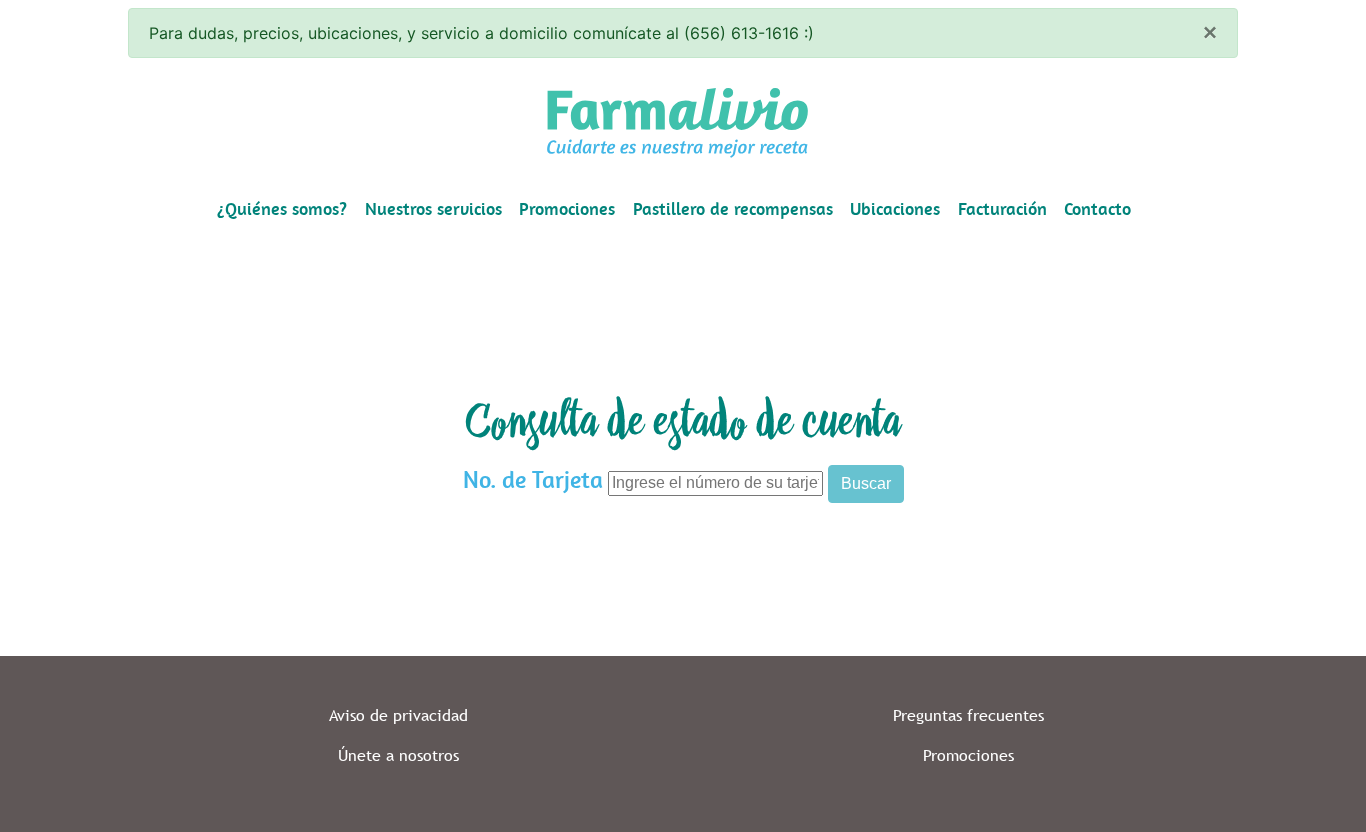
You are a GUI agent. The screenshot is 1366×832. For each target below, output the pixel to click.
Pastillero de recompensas (733, 209)
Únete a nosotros (398, 755)
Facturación (1002, 209)
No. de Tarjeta (533, 480)
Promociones (567, 209)
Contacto (1097, 209)
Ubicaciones (895, 209)
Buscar (866, 483)
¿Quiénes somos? (282, 209)
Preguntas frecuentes (968, 715)
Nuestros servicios (433, 209)
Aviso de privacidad (398, 715)
